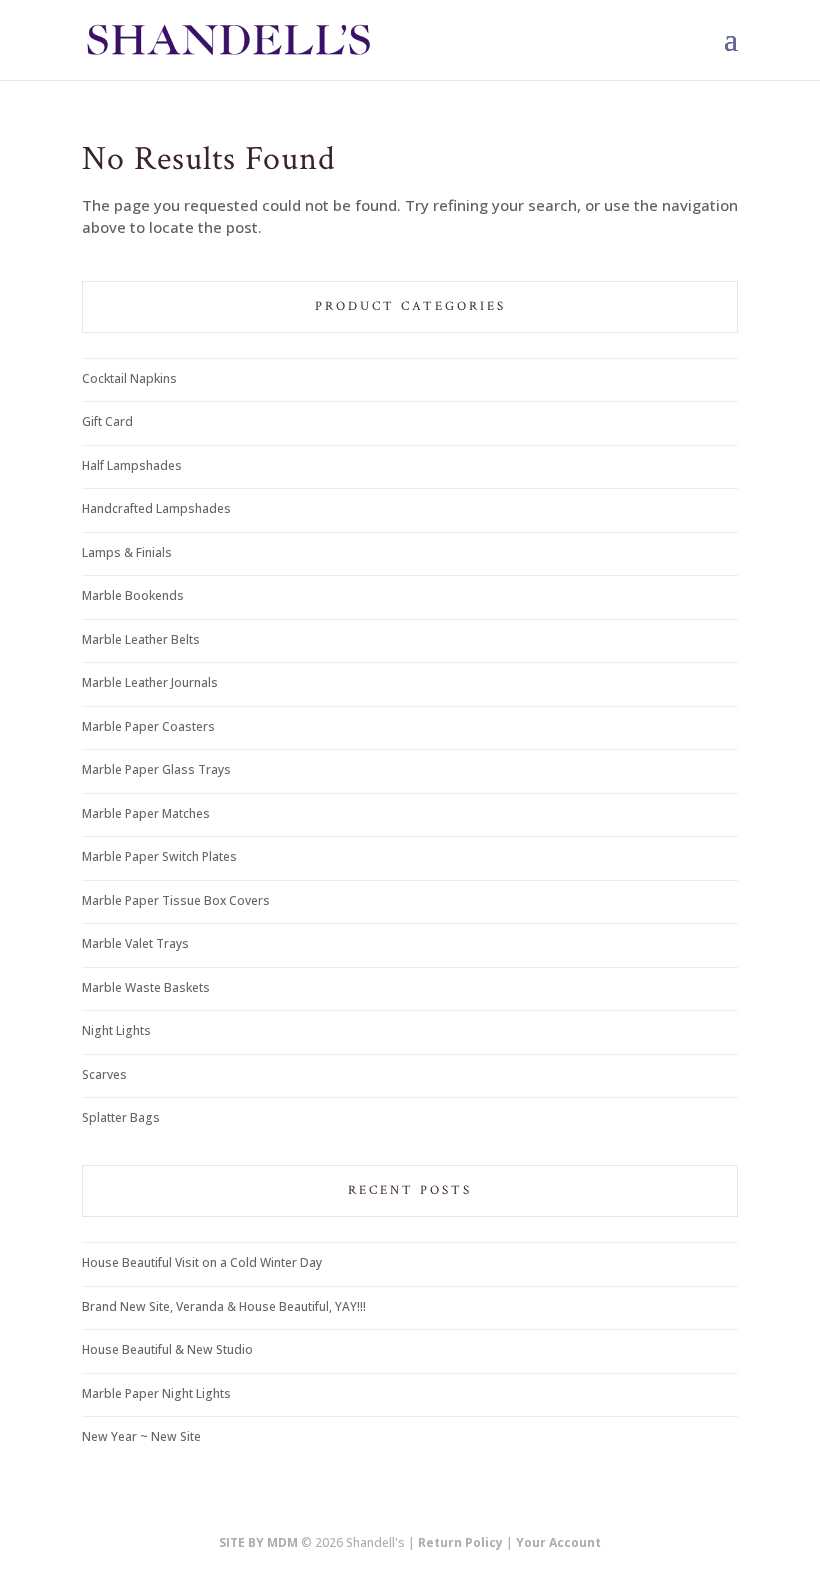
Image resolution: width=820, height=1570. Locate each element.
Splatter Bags (121, 1117)
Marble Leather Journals (150, 682)
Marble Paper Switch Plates (159, 856)
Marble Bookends (133, 595)
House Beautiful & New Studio (167, 1349)
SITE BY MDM (258, 1542)
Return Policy (460, 1542)
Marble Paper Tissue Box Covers (176, 900)
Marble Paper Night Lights (156, 1393)
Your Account (558, 1542)
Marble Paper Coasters (148, 726)
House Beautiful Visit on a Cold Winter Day (202, 1262)
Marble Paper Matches (146, 813)
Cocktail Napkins (129, 378)
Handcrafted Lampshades (156, 508)
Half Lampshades (132, 465)
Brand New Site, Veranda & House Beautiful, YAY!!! (224, 1306)
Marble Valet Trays (135, 943)
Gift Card (107, 421)
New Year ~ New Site (141, 1436)
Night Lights (116, 1030)
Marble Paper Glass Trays (156, 769)
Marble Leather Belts (141, 639)
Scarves (104, 1074)
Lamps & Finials (127, 552)
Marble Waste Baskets (146, 987)
